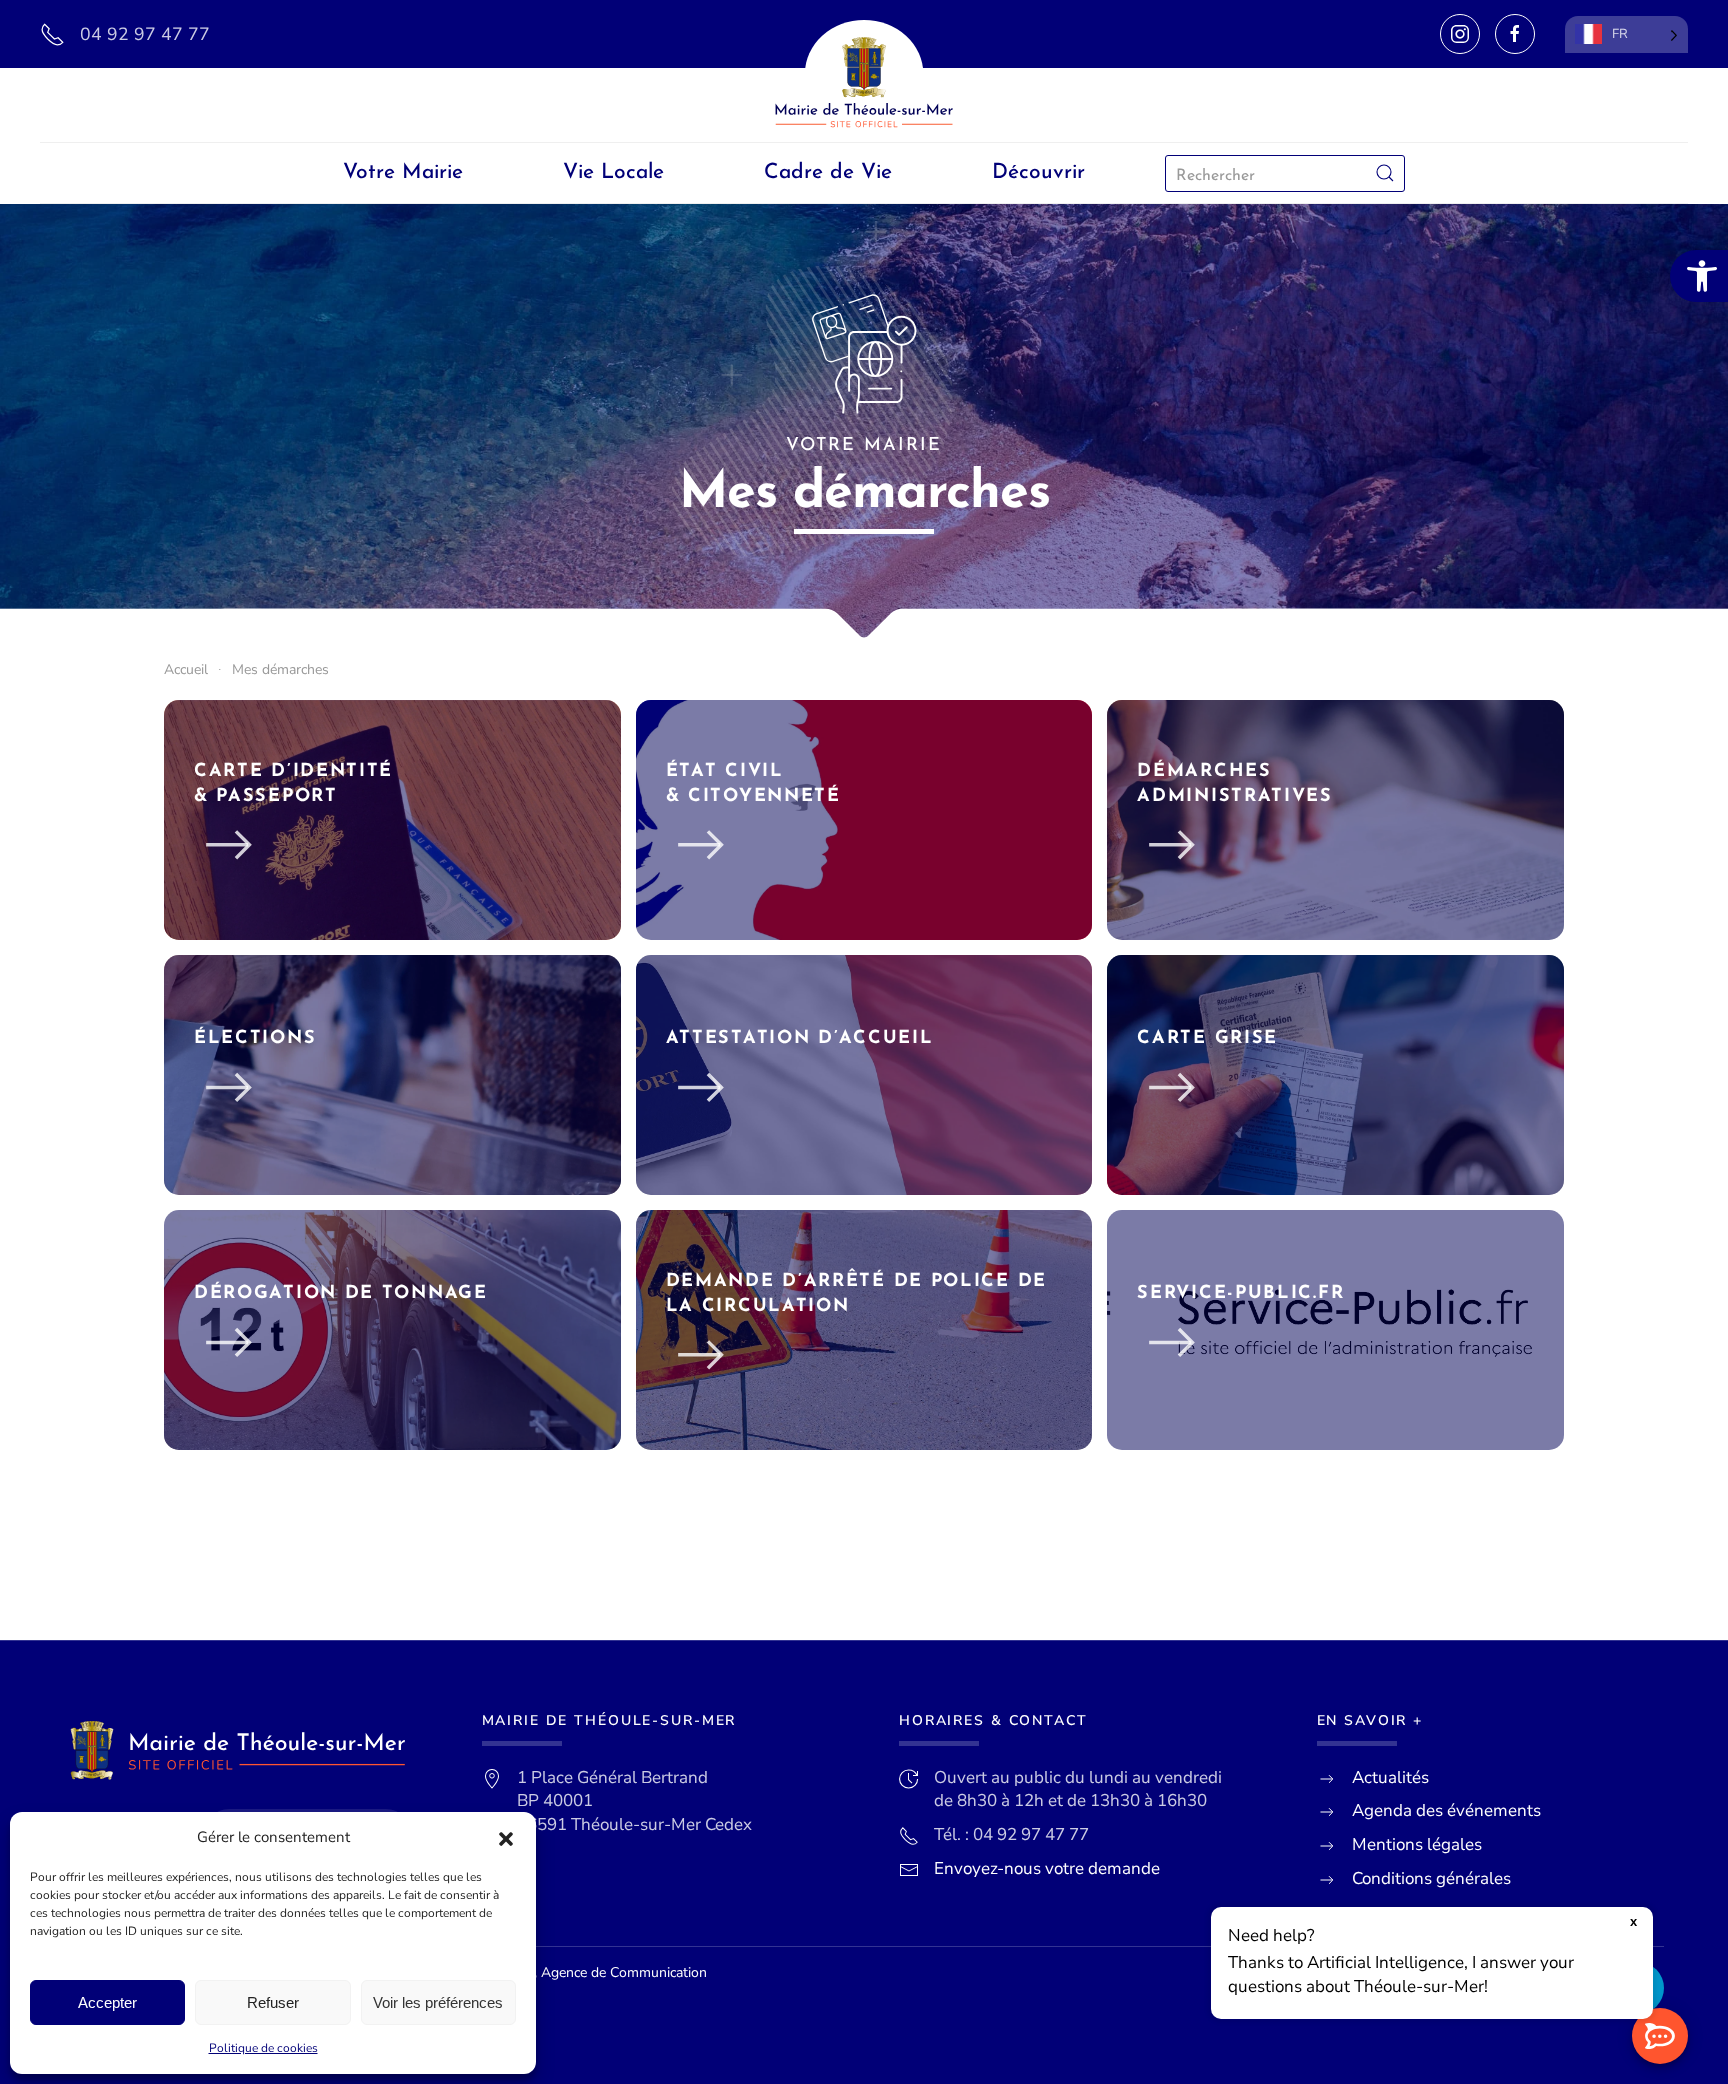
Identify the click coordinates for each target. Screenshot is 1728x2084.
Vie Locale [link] (613, 172)
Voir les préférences (438, 2002)
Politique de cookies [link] (263, 2048)
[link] (1699, 276)
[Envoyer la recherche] (1385, 173)
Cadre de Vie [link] (828, 172)
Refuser (273, 2002)
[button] (506, 1838)
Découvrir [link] (1038, 172)
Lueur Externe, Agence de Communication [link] (577, 1972)
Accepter (107, 2002)
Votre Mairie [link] (403, 172)
